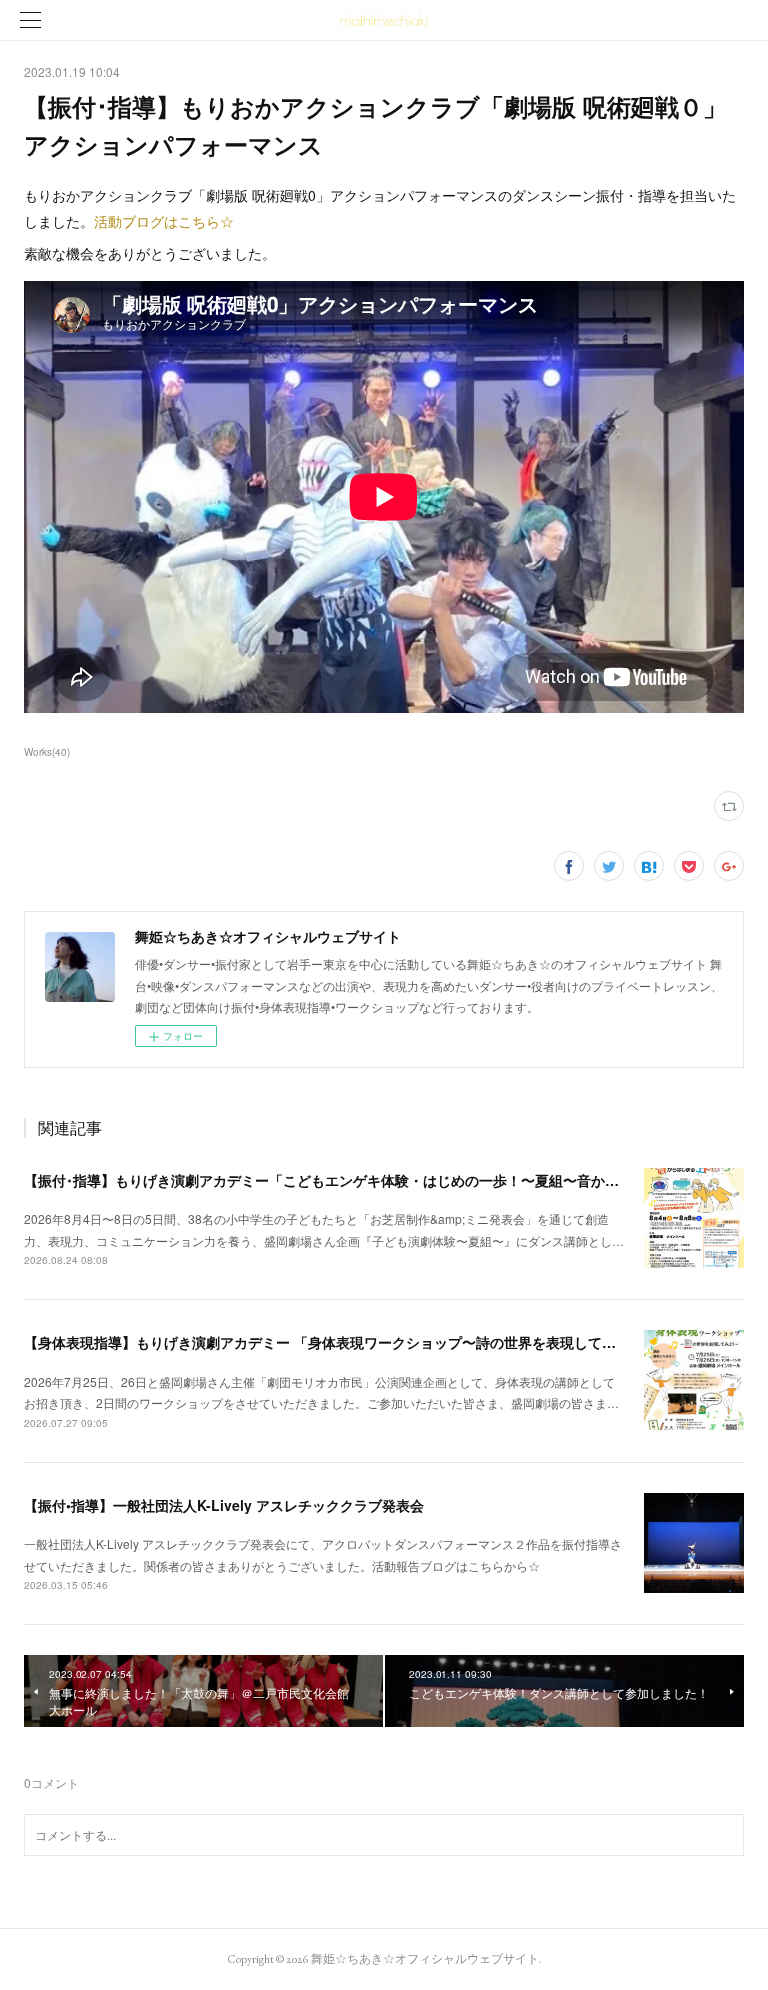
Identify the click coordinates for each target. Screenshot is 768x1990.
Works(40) (47, 752)
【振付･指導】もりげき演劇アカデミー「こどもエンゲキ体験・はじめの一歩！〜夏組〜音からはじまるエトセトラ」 (391, 1180)
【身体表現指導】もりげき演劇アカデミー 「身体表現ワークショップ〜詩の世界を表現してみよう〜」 (348, 1342)
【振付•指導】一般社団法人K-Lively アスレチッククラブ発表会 (224, 1505)
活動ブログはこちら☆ (164, 221)
